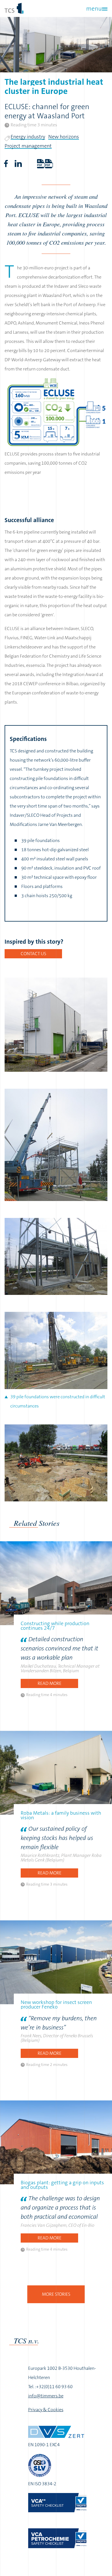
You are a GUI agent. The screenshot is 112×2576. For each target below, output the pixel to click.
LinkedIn (18, 164)
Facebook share (6, 164)
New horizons (64, 137)
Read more (50, 1683)
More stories (56, 2294)
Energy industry (28, 137)
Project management (28, 146)
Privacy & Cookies (46, 2410)
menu (94, 9)
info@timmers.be (46, 2396)
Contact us (33, 954)
